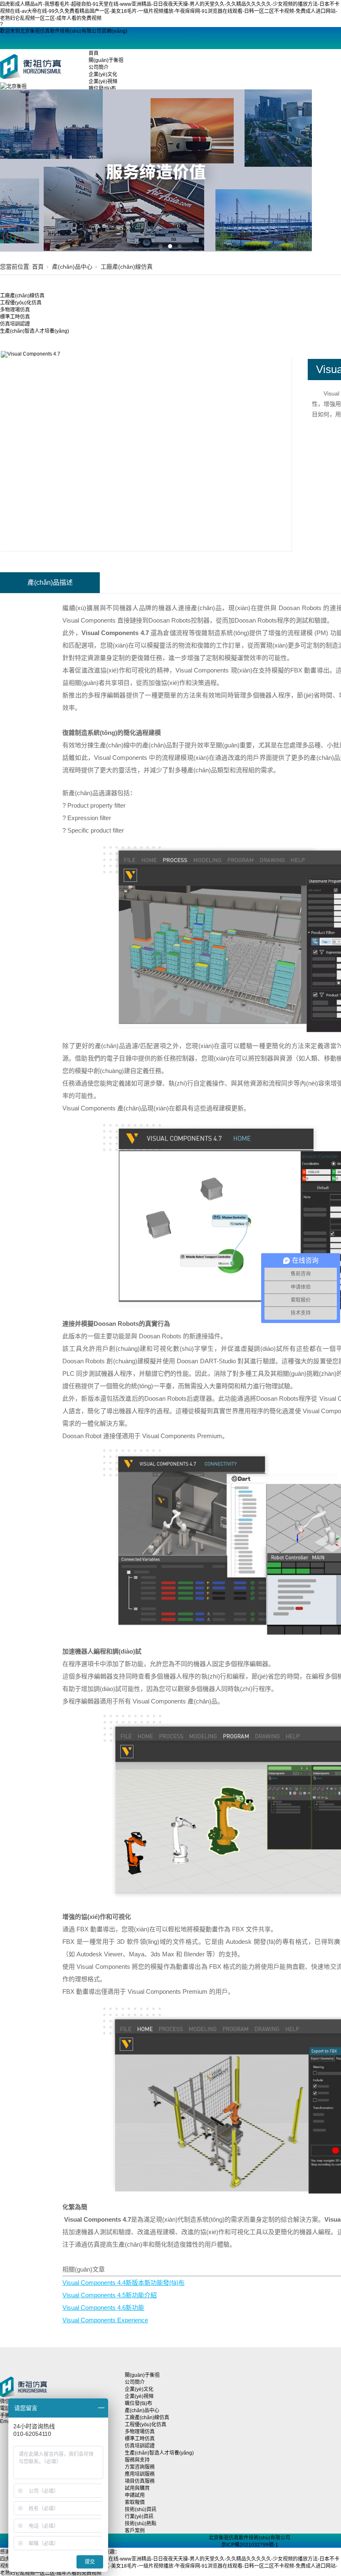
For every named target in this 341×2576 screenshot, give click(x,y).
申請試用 (135, 2495)
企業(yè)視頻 (103, 82)
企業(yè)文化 (103, 74)
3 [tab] (180, 246)
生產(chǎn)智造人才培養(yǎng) (35, 331)
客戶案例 (135, 2531)
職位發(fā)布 (138, 2403)
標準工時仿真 (15, 317)
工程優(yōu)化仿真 (21, 303)
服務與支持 (137, 2460)
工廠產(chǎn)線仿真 (127, 267)
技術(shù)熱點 (141, 2524)
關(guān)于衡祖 (106, 60)
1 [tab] (161, 246)
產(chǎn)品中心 (72, 267)
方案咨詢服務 (140, 2467)
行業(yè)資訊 (139, 2517)
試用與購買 (137, 2488)
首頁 (94, 53)
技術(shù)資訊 (141, 2509)
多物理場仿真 (15, 310)
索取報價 (135, 2502)
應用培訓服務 (140, 2474)
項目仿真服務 (140, 2481)
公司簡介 (99, 67)
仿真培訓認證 (15, 324)
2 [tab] (170, 246)
